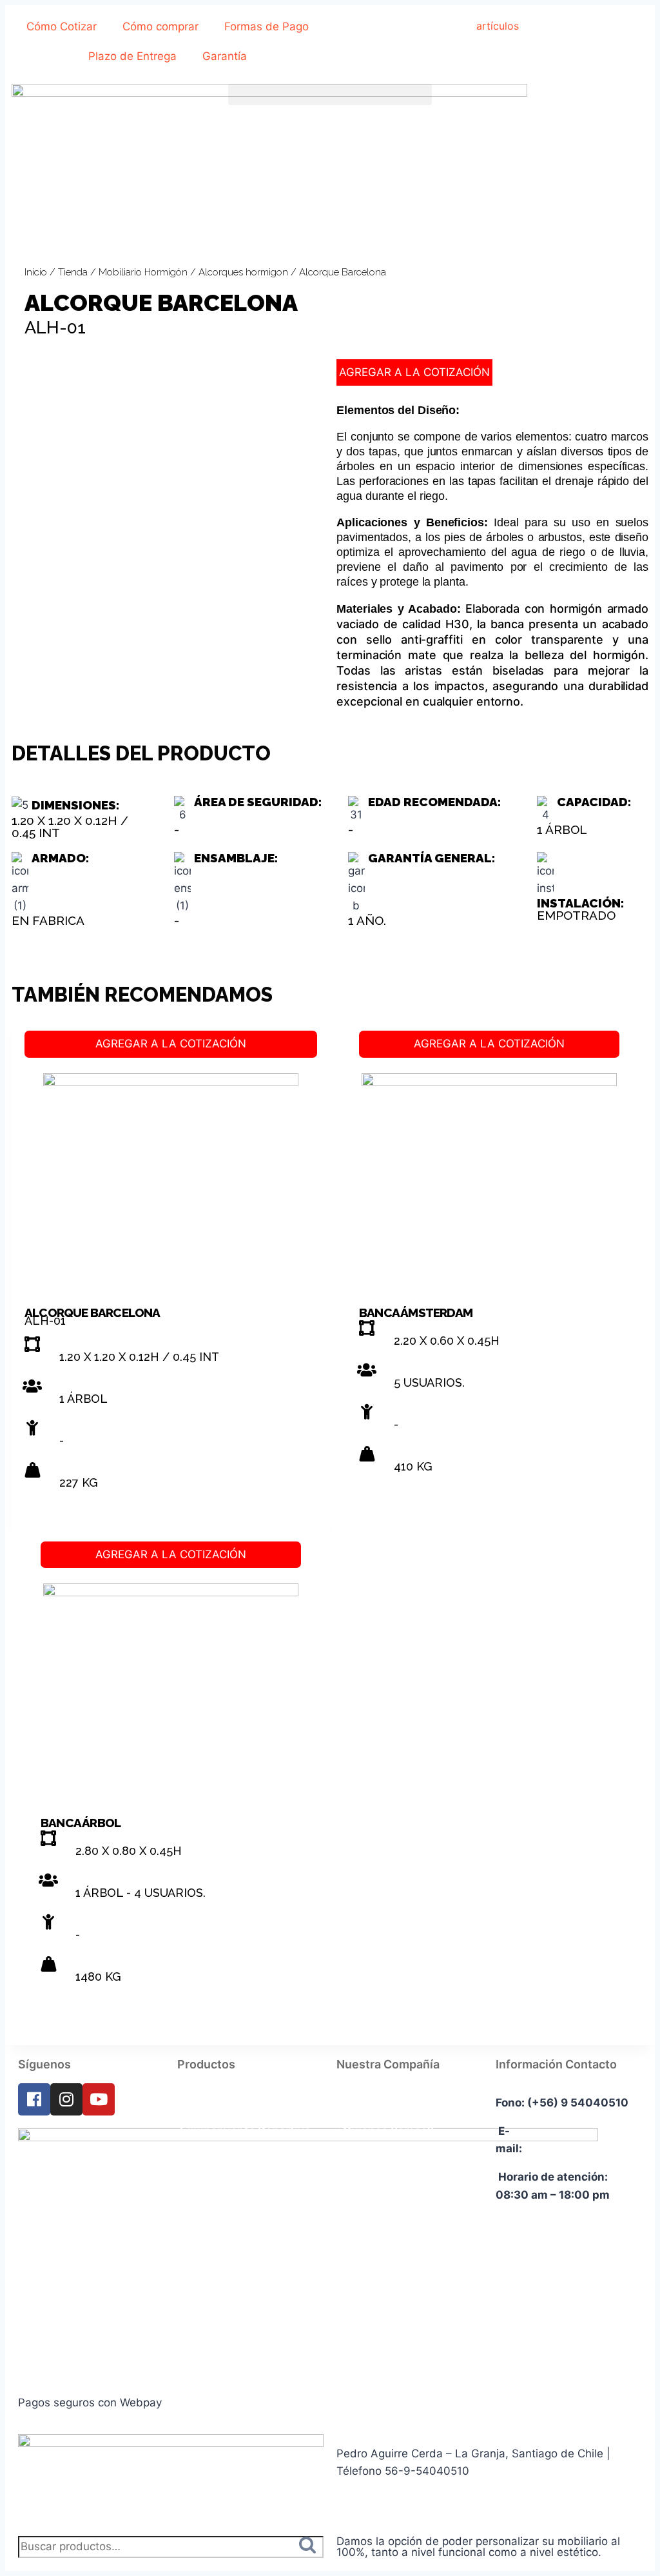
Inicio (36, 272)
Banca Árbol (81, 1823)
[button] (330, 94)
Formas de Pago (267, 26)
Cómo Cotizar (62, 26)
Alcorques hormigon (243, 272)
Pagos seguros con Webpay (90, 2403)
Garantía (225, 56)
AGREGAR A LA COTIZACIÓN (414, 372)
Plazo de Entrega (132, 56)
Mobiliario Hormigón (143, 272)
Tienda (73, 272)
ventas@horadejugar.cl (588, 2148)
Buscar (311, 2547)
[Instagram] (66, 2099)
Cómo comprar (160, 26)
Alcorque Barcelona (92, 1313)
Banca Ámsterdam (416, 1313)
